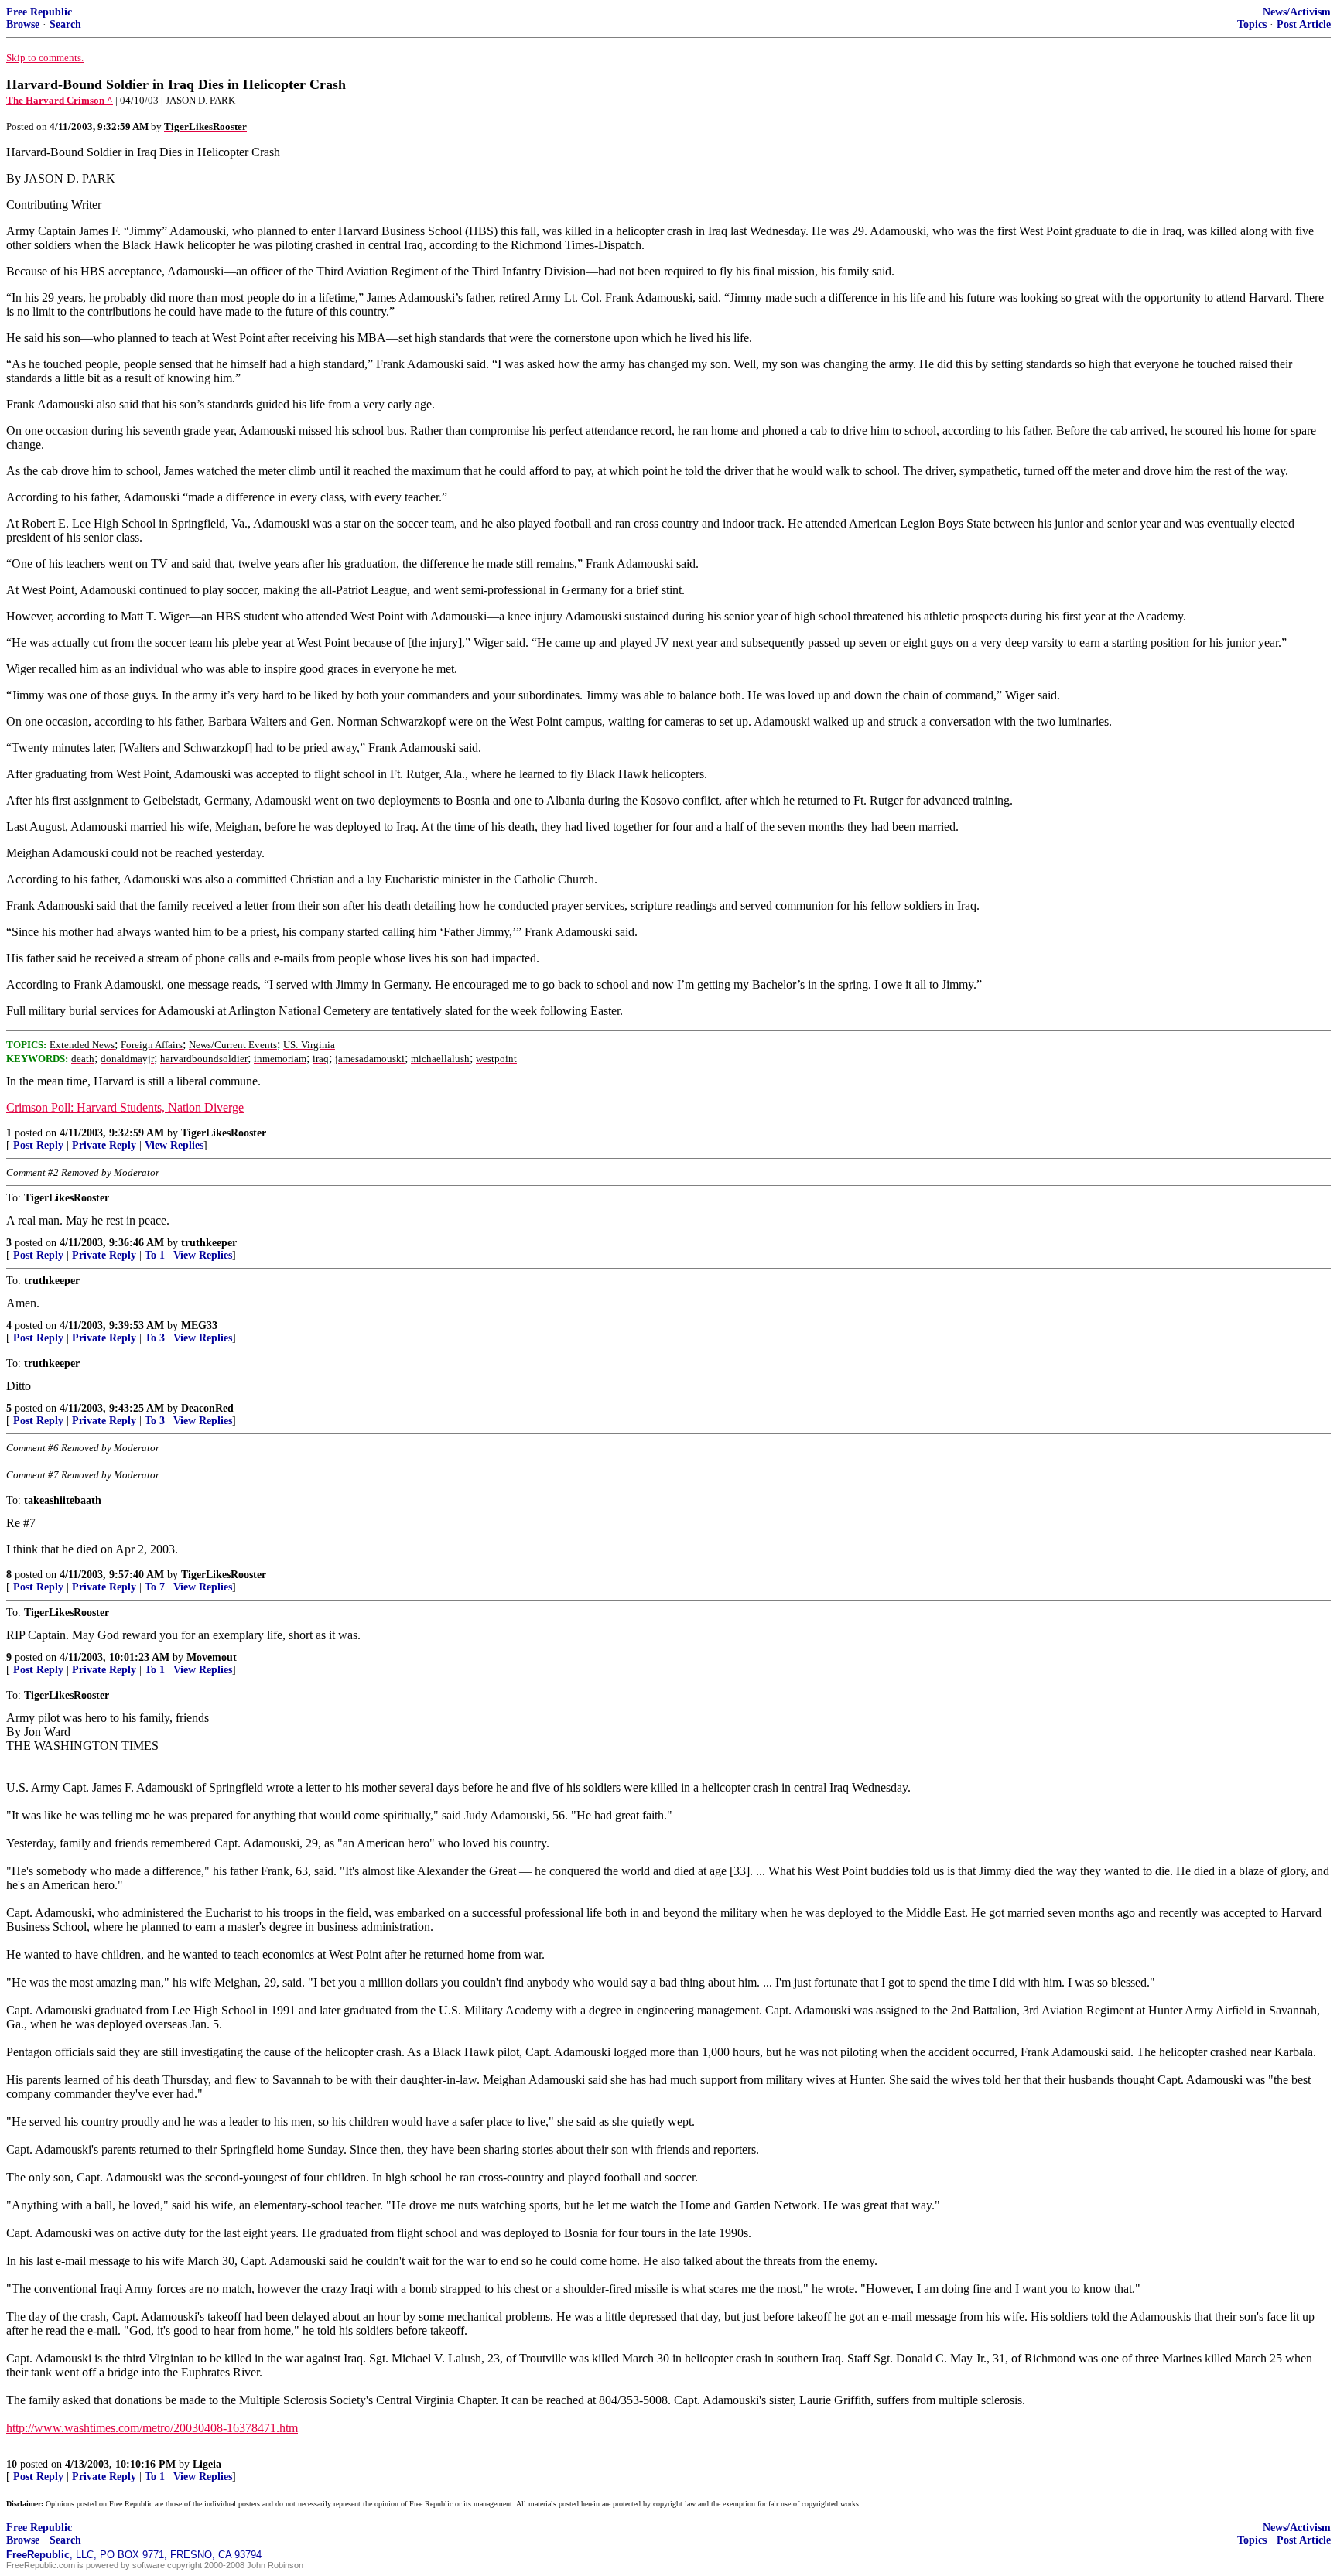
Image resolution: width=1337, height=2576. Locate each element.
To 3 (155, 1338)
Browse (23, 24)
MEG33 (199, 1326)
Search (65, 24)
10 (12, 2464)
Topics (1252, 24)
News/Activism (1297, 12)
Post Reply (38, 1145)
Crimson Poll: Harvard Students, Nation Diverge (125, 1107)
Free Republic (39, 12)
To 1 (155, 1255)
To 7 (155, 1587)
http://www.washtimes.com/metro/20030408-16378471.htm (152, 2428)
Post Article (1304, 24)
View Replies (174, 1145)
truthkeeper (209, 1243)
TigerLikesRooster (224, 1133)
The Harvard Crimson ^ (60, 100)
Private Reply (104, 1145)
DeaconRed (207, 1408)
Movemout (212, 1657)
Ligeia (207, 2464)
